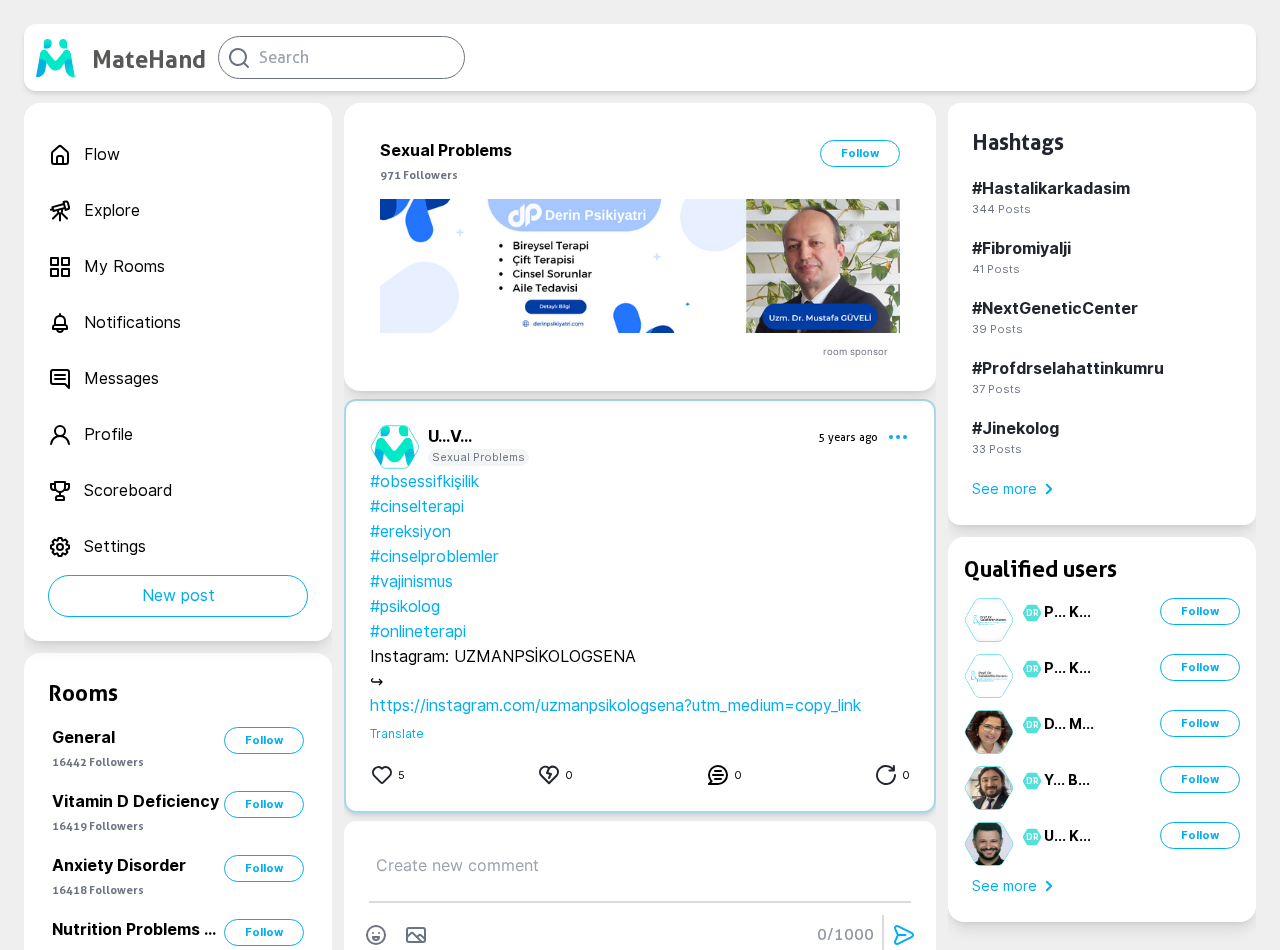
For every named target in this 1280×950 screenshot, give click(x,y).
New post (178, 595)
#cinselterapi (417, 506)
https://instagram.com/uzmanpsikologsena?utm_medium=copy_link (615, 705)
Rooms (83, 693)
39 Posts (997, 329)
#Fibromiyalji (1021, 248)
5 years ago (848, 437)
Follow (264, 740)
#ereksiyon (410, 531)
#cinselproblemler (434, 556)
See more (1004, 489)
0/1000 (845, 934)
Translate (397, 733)
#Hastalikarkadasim (1051, 188)
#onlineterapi (418, 631)
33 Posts (997, 449)
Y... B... (1067, 780)
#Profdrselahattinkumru (1068, 368)
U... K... (1067, 836)
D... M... (1069, 724)
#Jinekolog (1015, 428)
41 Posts (996, 269)
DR (1029, 613)
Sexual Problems (478, 457)
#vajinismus (411, 581)
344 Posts (1001, 209)
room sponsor (855, 351)
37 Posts (996, 389)
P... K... (1067, 612)
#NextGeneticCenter (1055, 308)
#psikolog (405, 606)
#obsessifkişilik (424, 481)
